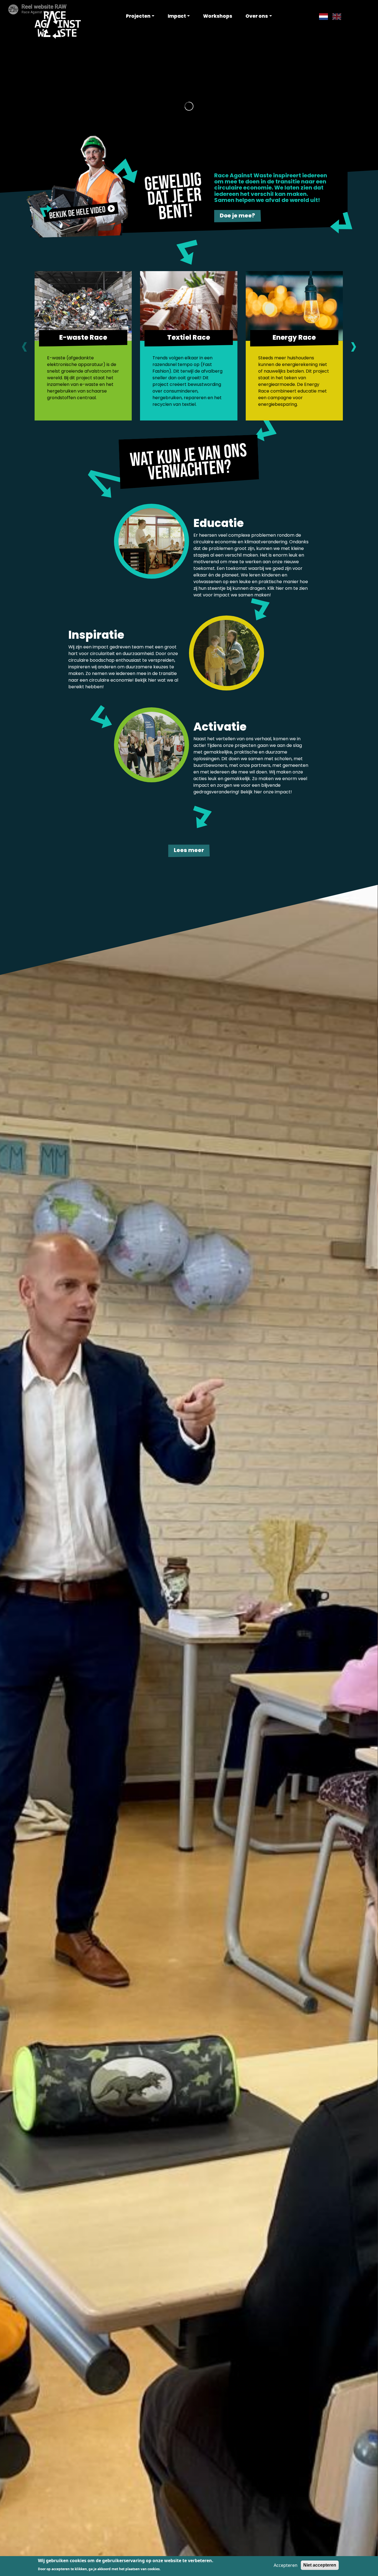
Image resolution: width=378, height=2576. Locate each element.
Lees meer (189, 850)
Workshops (218, 16)
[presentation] (24, 346)
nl (321, 16)
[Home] (58, 24)
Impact (177, 16)
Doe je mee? (237, 215)
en (335, 16)
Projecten (138, 16)
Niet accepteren (320, 2565)
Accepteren (286, 2565)
